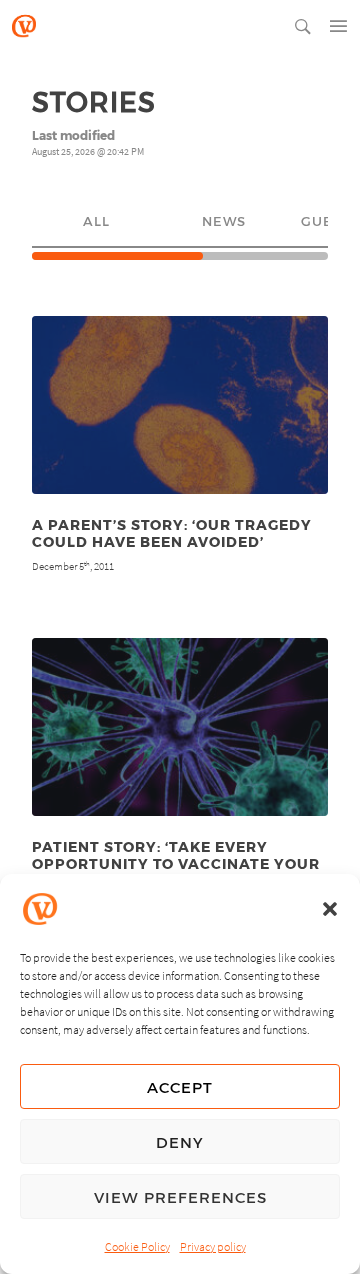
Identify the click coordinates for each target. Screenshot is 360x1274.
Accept (180, 1087)
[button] (330, 909)
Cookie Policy (137, 1246)
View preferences (180, 1197)
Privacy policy (213, 1246)
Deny (180, 1142)
